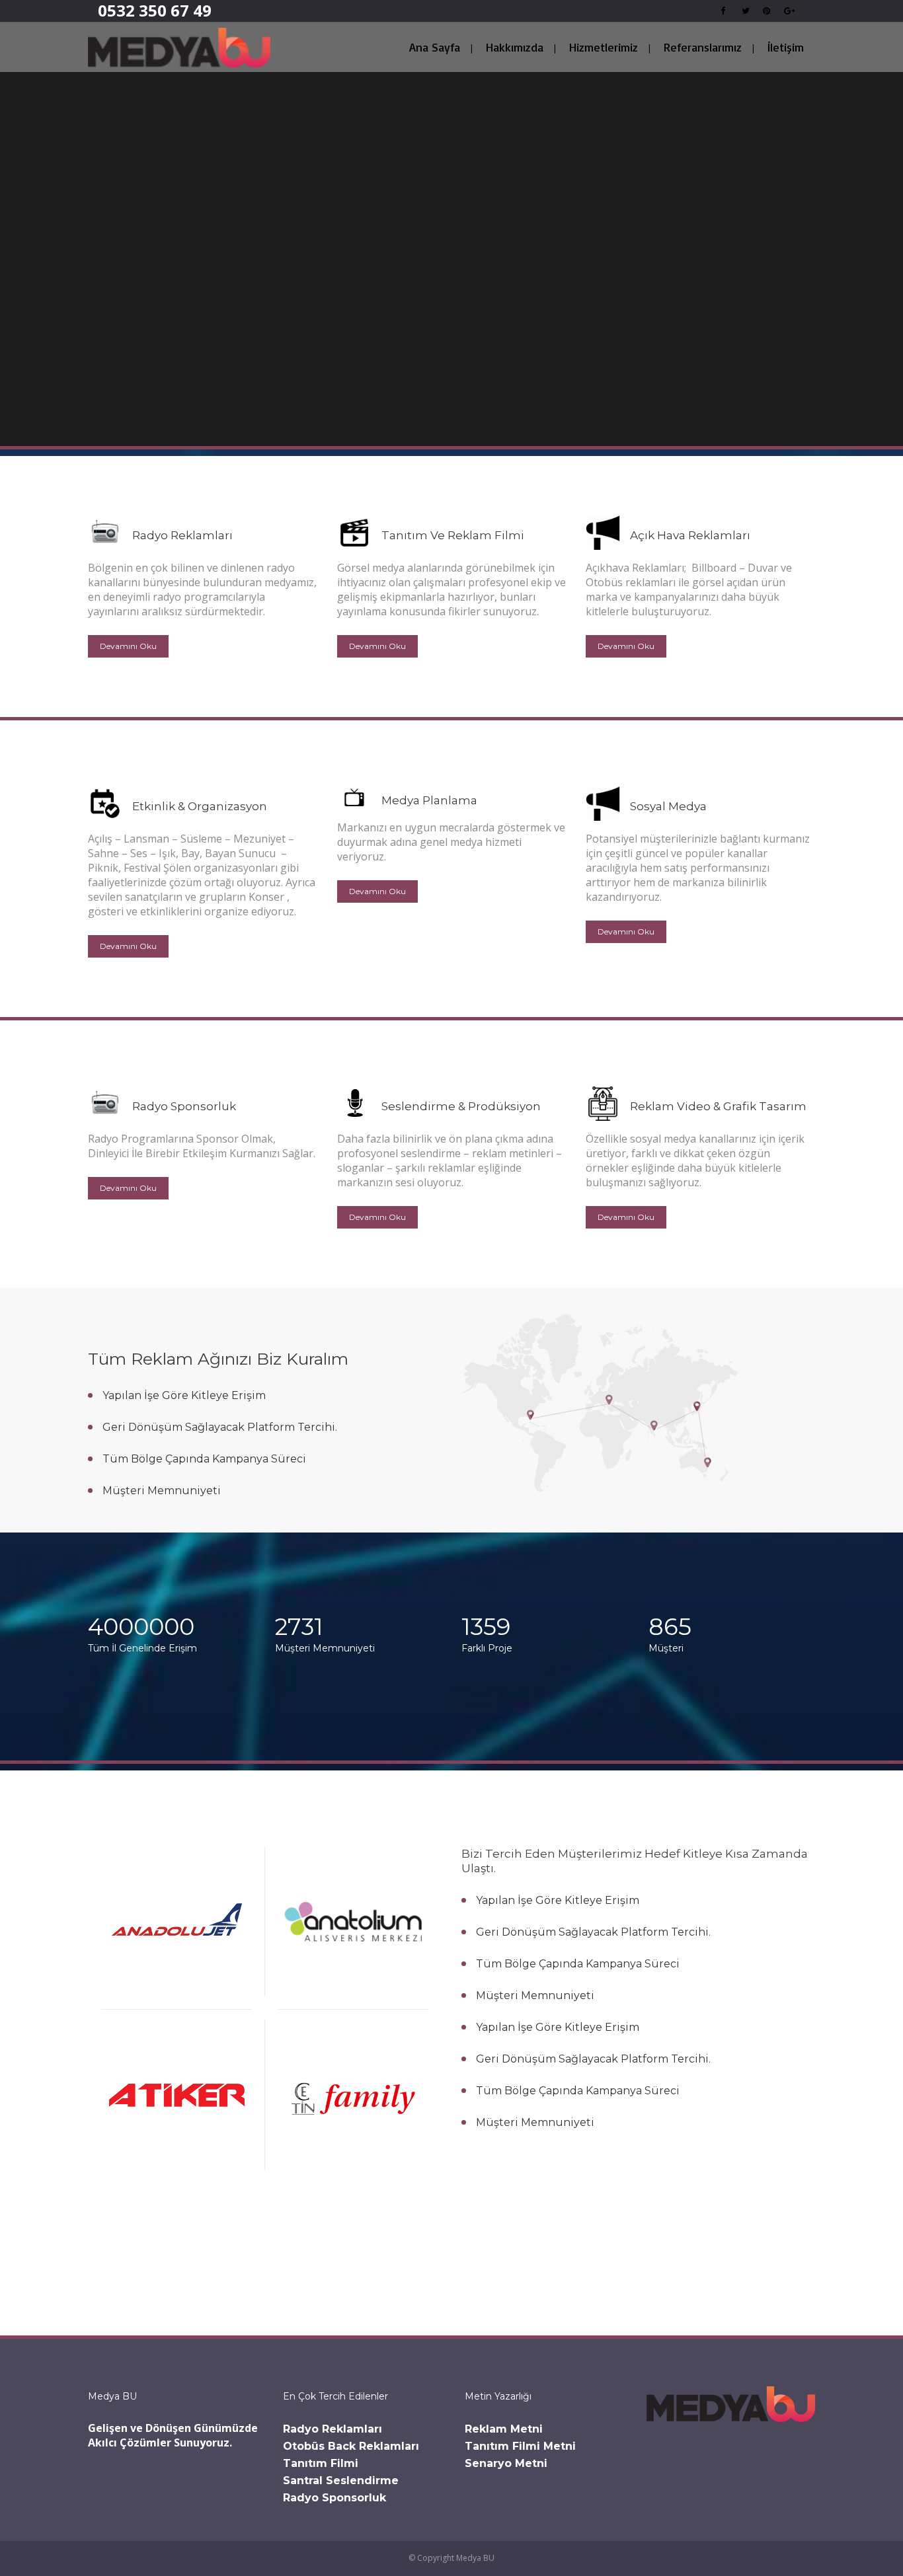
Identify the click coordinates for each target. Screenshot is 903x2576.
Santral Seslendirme (341, 2481)
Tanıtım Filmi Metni (520, 2446)
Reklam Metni (504, 2429)
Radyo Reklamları (333, 2429)
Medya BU (475, 2558)
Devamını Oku (128, 646)
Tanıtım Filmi (321, 2463)
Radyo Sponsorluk (334, 2498)
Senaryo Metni (506, 2463)
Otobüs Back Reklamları (351, 2446)
